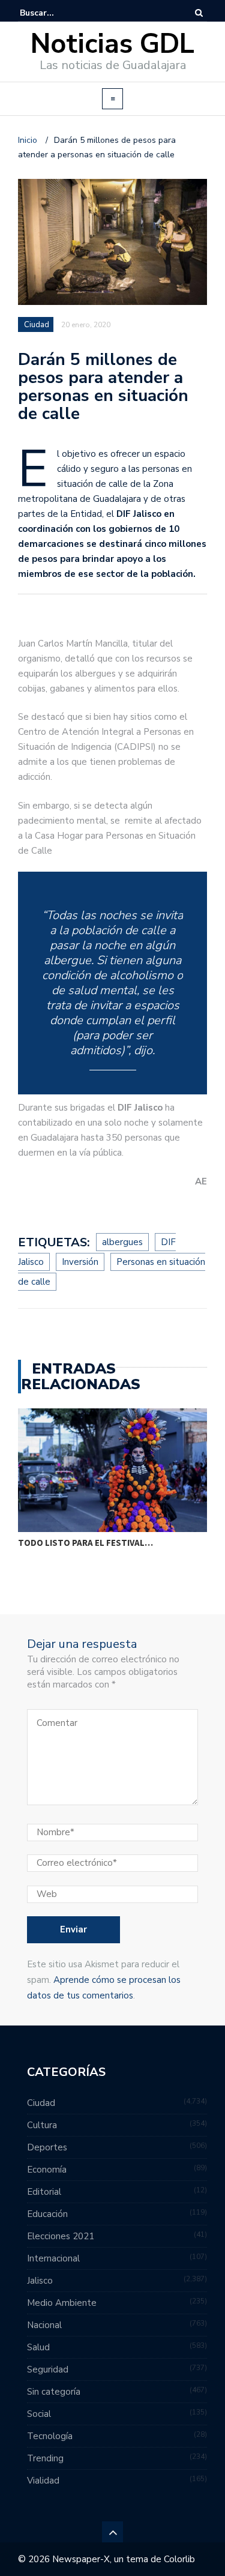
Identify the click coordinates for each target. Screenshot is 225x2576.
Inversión (80, 1262)
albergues (122, 1242)
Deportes (47, 2147)
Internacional (53, 2258)
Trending (45, 2458)
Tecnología (50, 2436)
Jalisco (40, 2281)
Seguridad (48, 2369)
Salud (38, 2347)
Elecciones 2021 (61, 2236)
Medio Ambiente (62, 2303)
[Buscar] (199, 13)
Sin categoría (54, 2392)
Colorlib (179, 2559)
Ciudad (37, 325)
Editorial (44, 2192)
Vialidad (43, 2481)
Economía (47, 2170)
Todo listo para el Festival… (85, 1543)
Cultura (42, 2125)
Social (39, 2414)
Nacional (44, 2325)
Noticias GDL (112, 44)
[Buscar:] (56, 13)
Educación (47, 2214)
